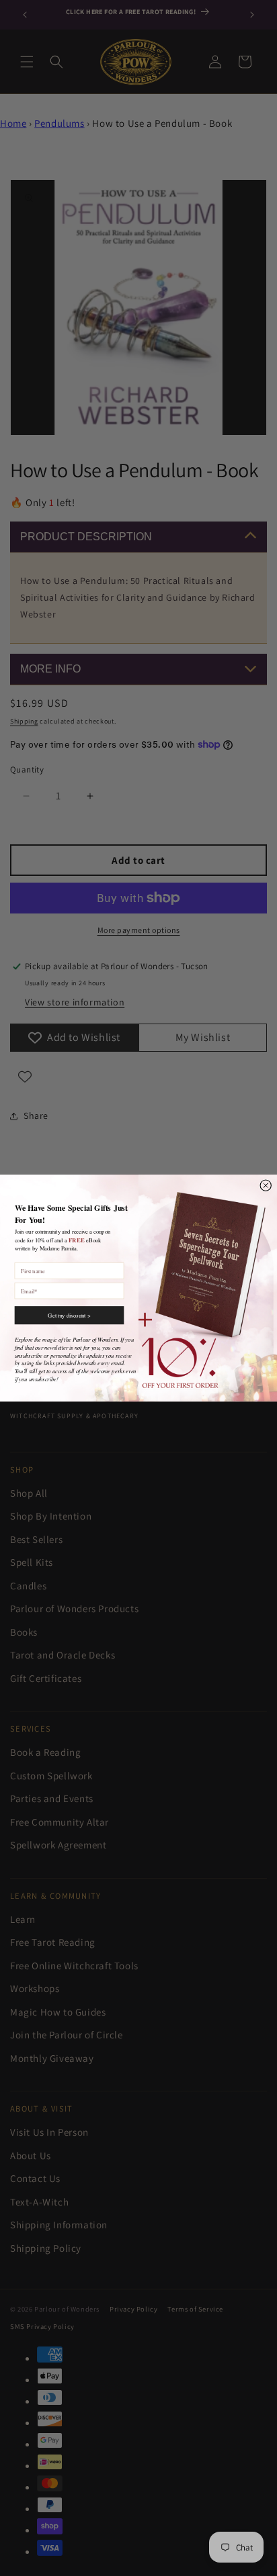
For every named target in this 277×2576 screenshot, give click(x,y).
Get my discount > (69, 1315)
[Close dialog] (266, 1185)
